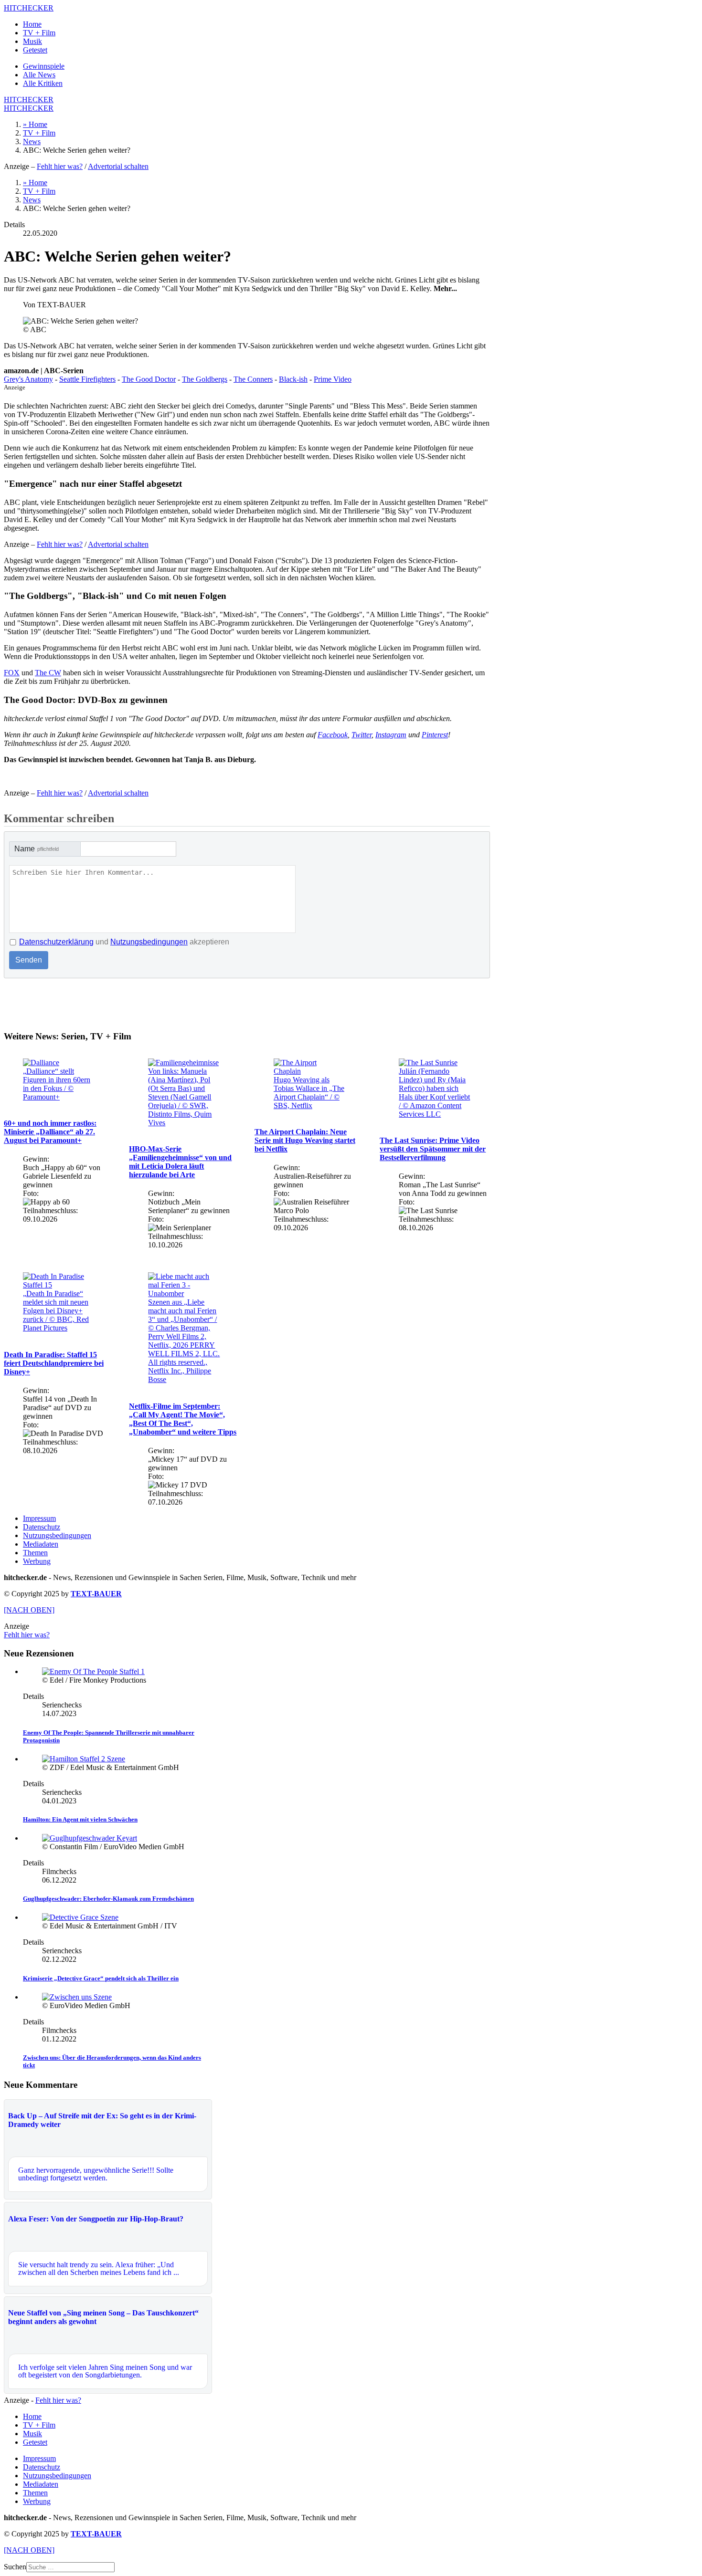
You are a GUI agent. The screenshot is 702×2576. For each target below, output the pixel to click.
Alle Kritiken (43, 83)
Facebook (333, 735)
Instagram (391, 735)
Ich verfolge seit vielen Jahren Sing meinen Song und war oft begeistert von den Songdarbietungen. (105, 2371)
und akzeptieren (124, 942)
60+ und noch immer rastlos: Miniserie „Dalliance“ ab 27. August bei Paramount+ (50, 1132)
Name (37, 849)
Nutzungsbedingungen (149, 942)
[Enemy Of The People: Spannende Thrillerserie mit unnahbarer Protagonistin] (93, 1671)
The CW (48, 673)
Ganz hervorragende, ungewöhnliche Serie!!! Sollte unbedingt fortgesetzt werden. (96, 2174)
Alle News (39, 75)
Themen (35, 1553)
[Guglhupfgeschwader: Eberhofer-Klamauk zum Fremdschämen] (90, 1838)
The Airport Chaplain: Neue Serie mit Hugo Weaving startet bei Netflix (305, 1140)
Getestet (35, 50)
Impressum (39, 1518)
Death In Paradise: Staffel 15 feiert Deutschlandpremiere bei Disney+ (54, 1363)
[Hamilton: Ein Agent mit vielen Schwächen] (84, 1759)
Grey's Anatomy (28, 379)
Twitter (362, 735)
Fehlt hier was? (60, 166)
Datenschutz (42, 1527)
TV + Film (39, 33)
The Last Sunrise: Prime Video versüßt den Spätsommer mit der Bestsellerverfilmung (433, 1149)
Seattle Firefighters (87, 379)
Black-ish (293, 379)
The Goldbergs (205, 379)
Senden (29, 960)
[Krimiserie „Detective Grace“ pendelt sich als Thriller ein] (80, 1917)
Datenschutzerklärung (56, 942)
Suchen (15, 2567)
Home (32, 24)
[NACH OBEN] (29, 1610)
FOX (12, 673)
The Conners (253, 379)
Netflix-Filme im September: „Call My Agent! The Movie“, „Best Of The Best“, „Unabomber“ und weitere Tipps (183, 1419)
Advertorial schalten (118, 166)
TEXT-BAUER (96, 1594)
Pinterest (435, 735)
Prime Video (333, 379)
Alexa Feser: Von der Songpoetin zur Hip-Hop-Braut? (96, 2219)
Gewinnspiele (44, 66)
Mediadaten (41, 1544)
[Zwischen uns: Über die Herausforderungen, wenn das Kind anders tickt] (77, 1997)
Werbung (37, 1561)
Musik (32, 41)
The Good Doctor (149, 379)
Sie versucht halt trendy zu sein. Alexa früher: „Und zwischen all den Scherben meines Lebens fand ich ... (99, 2268)
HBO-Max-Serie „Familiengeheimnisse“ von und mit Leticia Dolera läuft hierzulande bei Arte (180, 1162)
